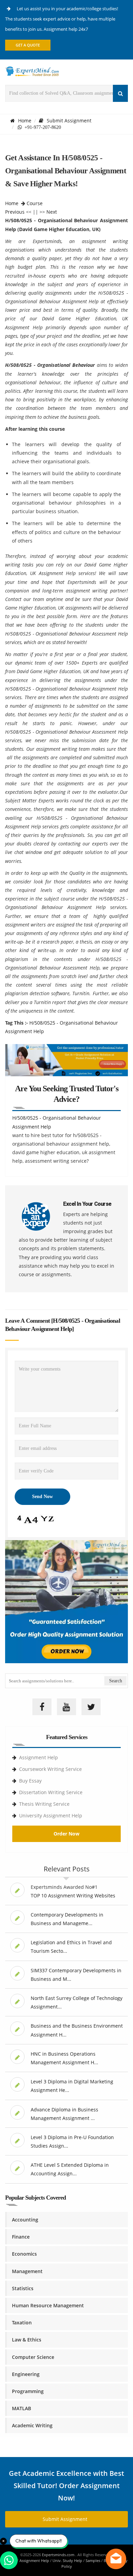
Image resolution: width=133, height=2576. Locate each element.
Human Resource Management (48, 2305)
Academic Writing (32, 2425)
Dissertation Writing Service (51, 1792)
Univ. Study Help (67, 2560)
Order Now (66, 1834)
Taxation (22, 2323)
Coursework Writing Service (50, 1769)
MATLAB (21, 2408)
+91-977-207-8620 (41, 127)
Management (27, 2271)
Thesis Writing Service (44, 1804)
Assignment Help (39, 1757)
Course (35, 203)
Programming (28, 2391)
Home (25, 121)
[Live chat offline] (116, 2559)
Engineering (26, 2374)
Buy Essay (30, 1781)
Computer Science (33, 2357)
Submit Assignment (69, 121)
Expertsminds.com (59, 2555)
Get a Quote (28, 45)
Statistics (23, 2288)
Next (52, 212)
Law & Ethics (27, 2340)
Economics (24, 2254)
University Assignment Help (51, 1816)
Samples (93, 2560)
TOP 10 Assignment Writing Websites (73, 1896)
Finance (21, 2237)
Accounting (25, 2220)
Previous (15, 212)
